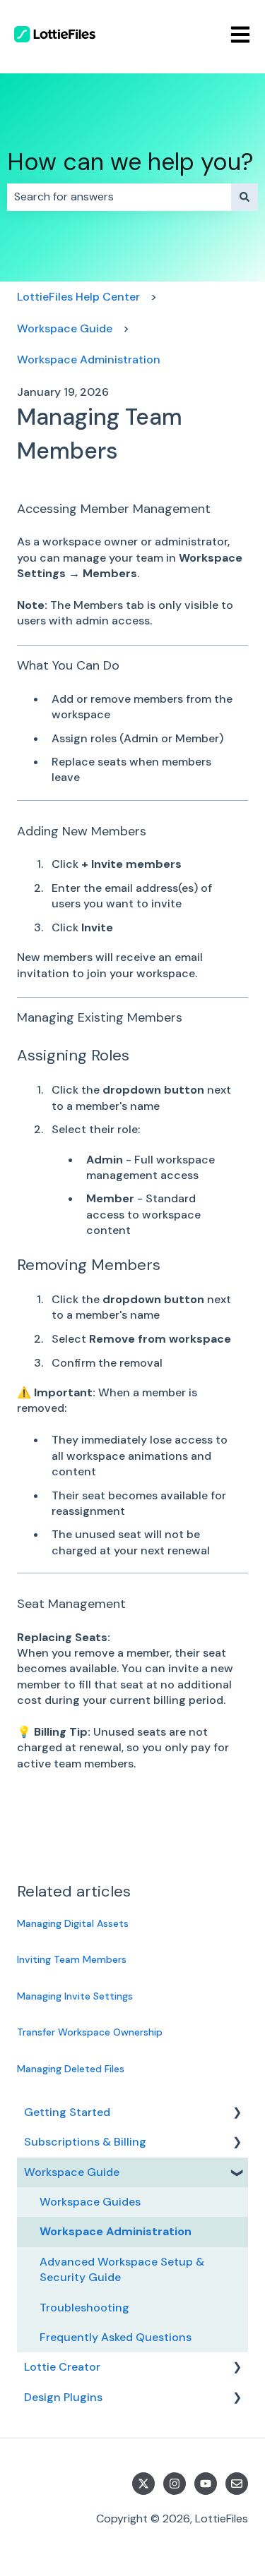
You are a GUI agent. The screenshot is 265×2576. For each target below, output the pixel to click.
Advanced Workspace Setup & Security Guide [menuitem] (122, 2269)
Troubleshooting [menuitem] (84, 2308)
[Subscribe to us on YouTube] (206, 2484)
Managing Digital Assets (73, 1923)
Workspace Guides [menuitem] (90, 2202)
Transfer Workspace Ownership (90, 2032)
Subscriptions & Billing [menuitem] (85, 2142)
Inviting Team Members (72, 1959)
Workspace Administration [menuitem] (116, 2231)
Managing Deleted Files (71, 2069)
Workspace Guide (65, 328)
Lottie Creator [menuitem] (62, 2367)
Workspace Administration (89, 359)
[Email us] (237, 2484)
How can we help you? (130, 162)
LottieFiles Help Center (78, 297)
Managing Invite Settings (75, 1996)
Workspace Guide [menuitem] (72, 2172)
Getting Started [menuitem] (67, 2112)
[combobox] (119, 197)
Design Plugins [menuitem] (63, 2397)
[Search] (245, 197)
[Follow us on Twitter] (143, 2484)
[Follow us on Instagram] (175, 2484)
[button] (237, 2114)
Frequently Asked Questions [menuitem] (116, 2337)
